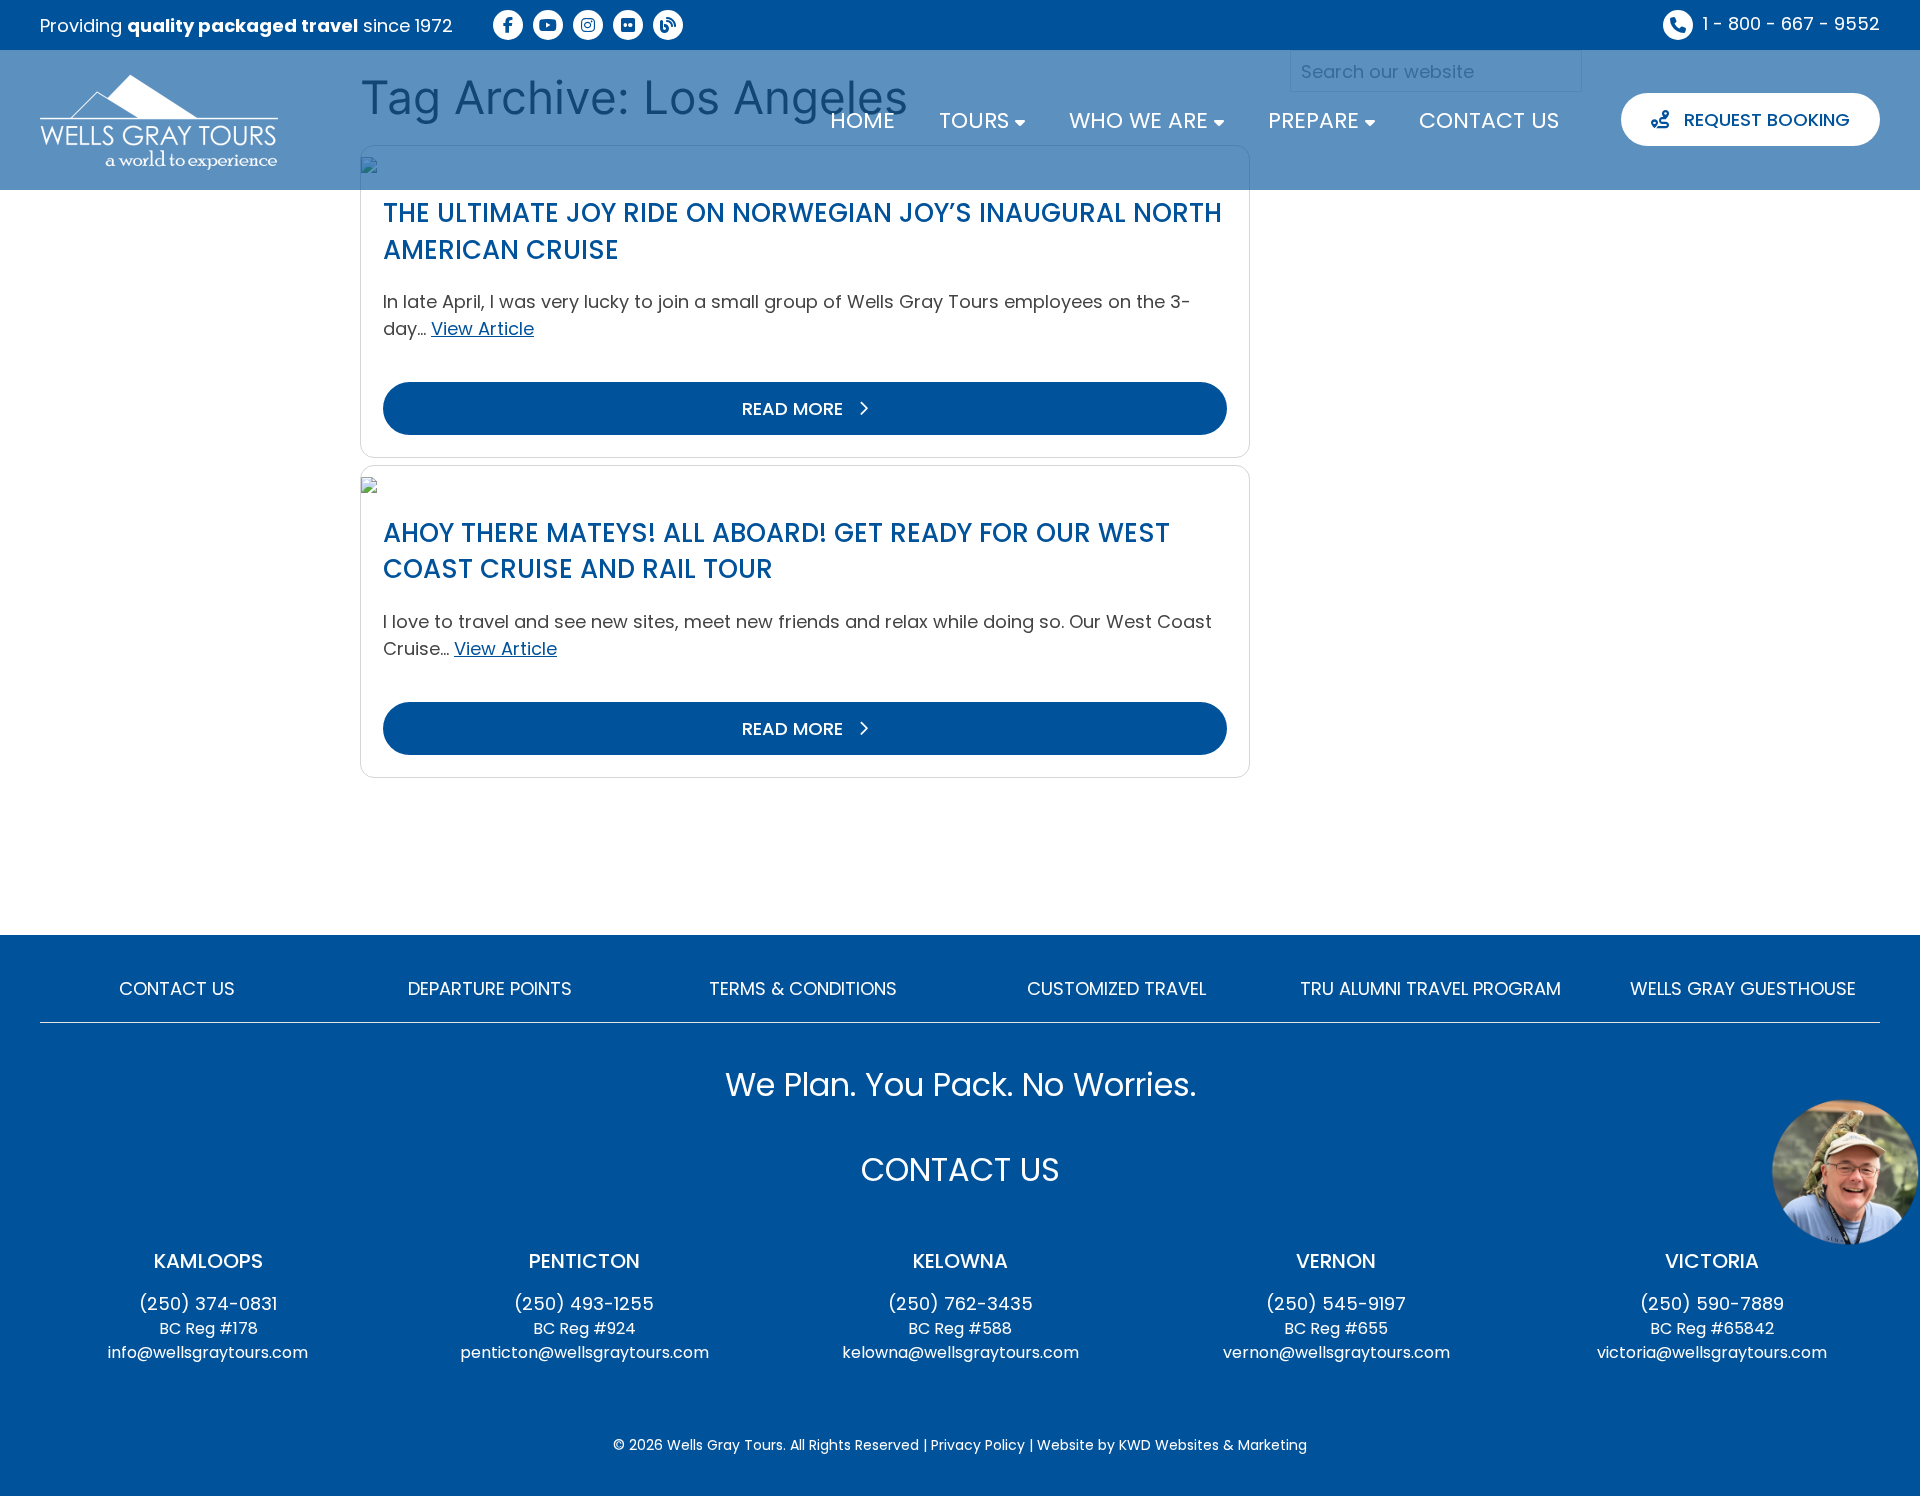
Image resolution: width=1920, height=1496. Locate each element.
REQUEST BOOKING (1764, 119)
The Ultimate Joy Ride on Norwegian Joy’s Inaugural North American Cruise (802, 231)
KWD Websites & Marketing (1213, 1445)
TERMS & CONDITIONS (803, 988)
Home (862, 120)
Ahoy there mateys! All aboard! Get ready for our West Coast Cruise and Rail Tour (776, 551)
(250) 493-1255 (584, 1303)
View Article (482, 328)
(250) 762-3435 (960, 1303)
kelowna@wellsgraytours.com (960, 1352)
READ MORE (795, 408)
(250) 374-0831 (208, 1303)
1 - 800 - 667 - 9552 (1791, 23)
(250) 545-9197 (1336, 1303)
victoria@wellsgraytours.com (1712, 1352)
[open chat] (1845, 1171)
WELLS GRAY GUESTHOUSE (1743, 988)
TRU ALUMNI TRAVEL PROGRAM (1430, 988)
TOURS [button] (977, 120)
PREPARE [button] (1316, 120)
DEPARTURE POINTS (490, 988)
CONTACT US (1489, 120)
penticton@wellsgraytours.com (584, 1352)
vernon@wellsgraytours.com (1336, 1352)
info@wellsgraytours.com (208, 1352)
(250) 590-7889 (1712, 1303)
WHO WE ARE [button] (1141, 120)
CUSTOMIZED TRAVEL (1116, 988)
